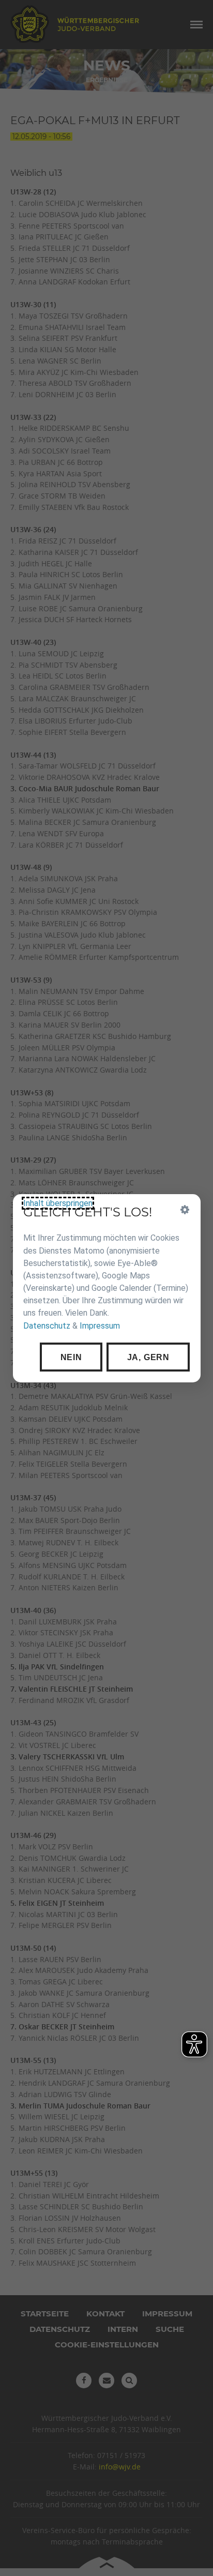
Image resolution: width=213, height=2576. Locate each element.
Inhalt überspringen (58, 1203)
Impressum (100, 1325)
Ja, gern (148, 1357)
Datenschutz (47, 1325)
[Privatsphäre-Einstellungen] (185, 1210)
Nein (71, 1357)
